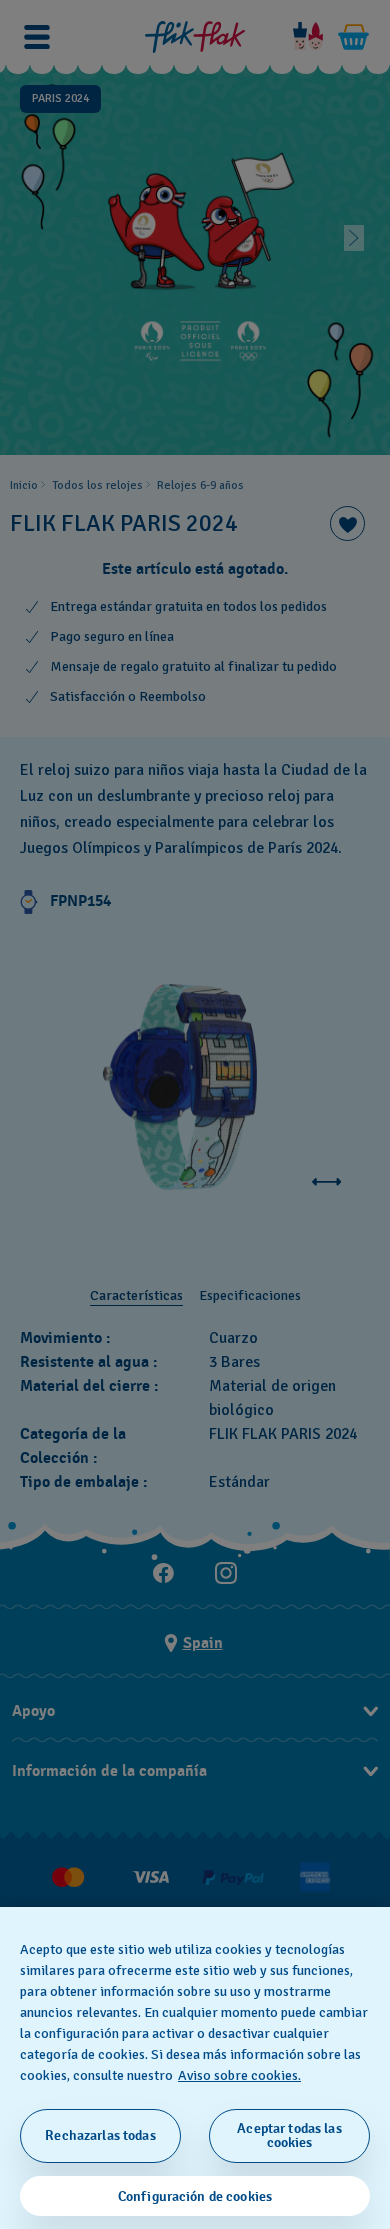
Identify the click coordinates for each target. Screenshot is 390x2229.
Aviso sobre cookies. (239, 2075)
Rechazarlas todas (100, 2135)
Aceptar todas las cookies (289, 2135)
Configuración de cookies (195, 2196)
